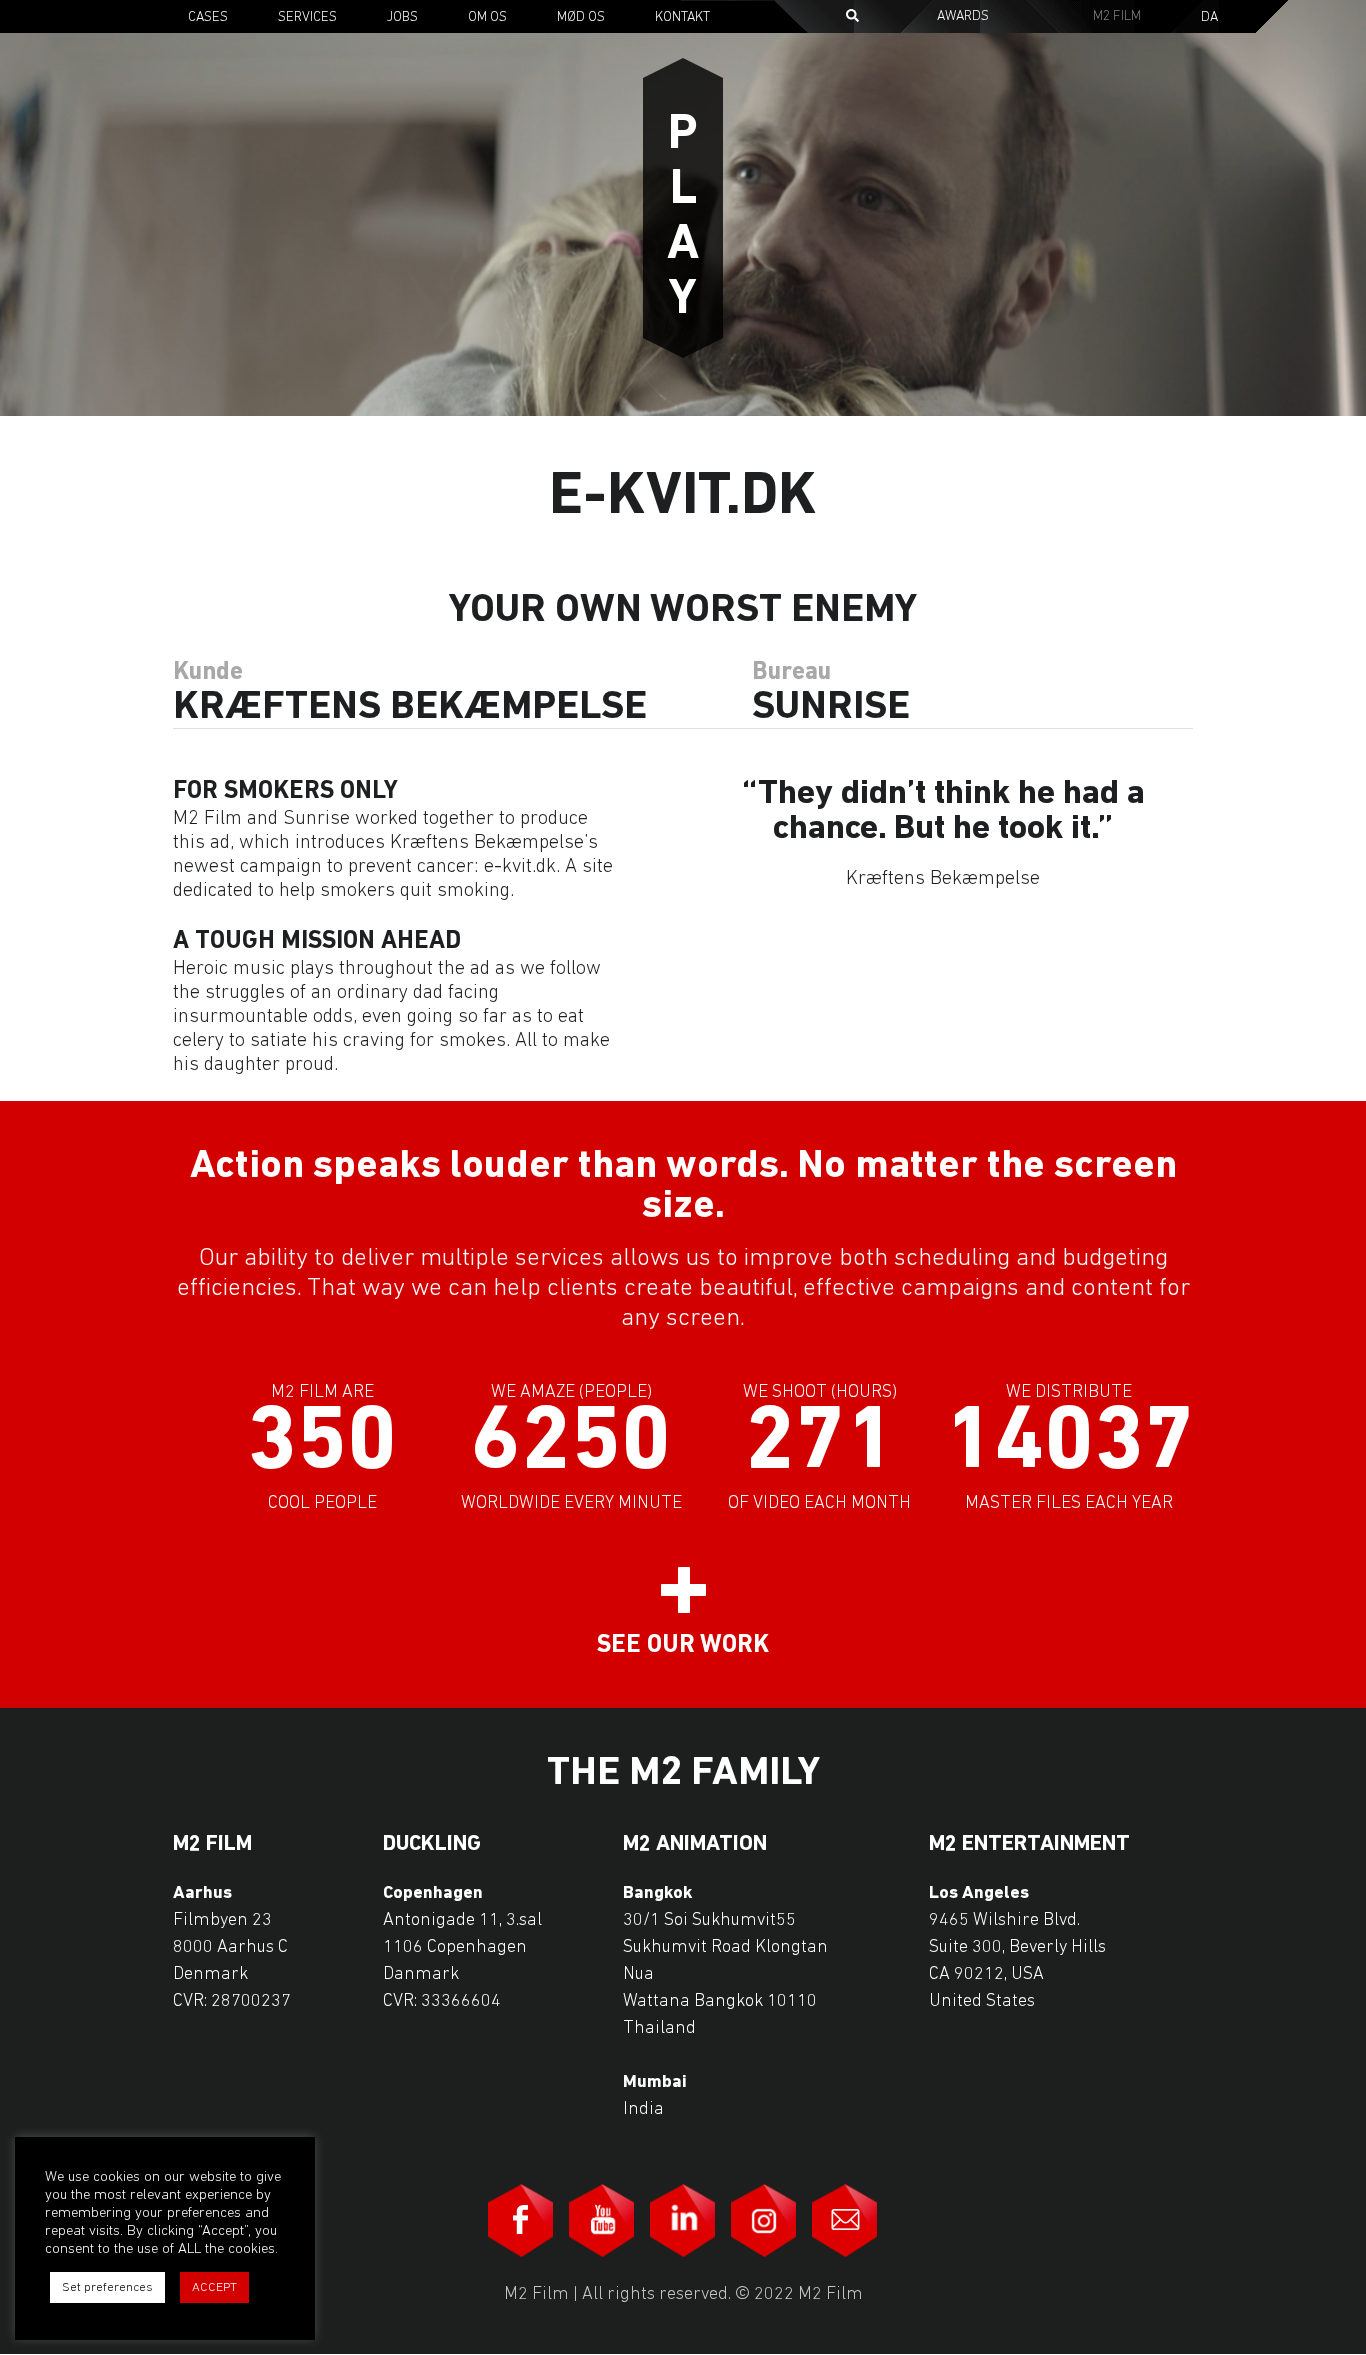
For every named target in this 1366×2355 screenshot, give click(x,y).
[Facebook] (521, 2220)
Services (307, 17)
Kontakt (682, 17)
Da (1209, 18)
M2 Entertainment (1029, 1845)
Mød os (581, 17)
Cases (208, 17)
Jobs (402, 17)
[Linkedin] (683, 2220)
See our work (683, 1645)
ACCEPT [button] (214, 2287)
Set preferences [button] (107, 2287)
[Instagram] (764, 2220)
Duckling (432, 1845)
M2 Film (1117, 16)
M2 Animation (695, 1845)
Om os (487, 17)
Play (683, 218)
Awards (963, 16)
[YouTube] (602, 2220)
